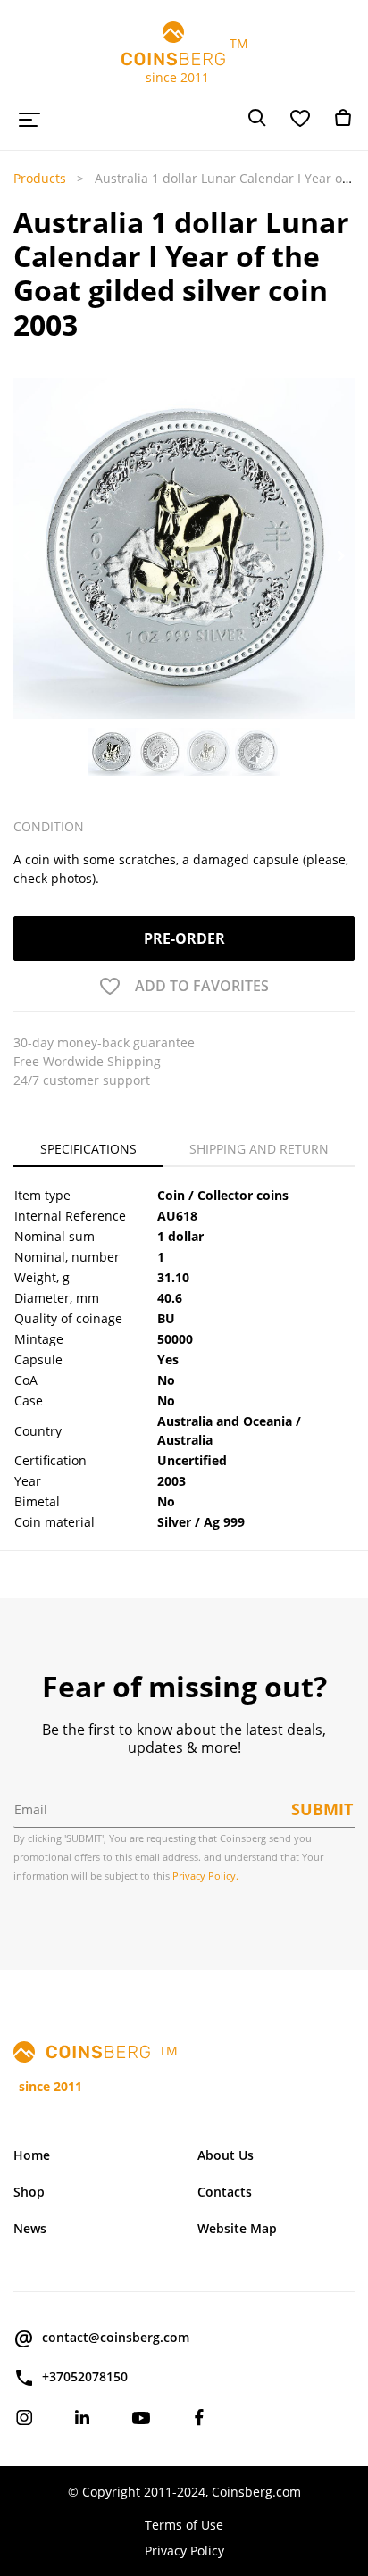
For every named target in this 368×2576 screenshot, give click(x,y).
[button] (27, 556)
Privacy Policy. (205, 1876)
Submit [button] (322, 1809)
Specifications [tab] (88, 1149)
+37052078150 (85, 2376)
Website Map (237, 2228)
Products (40, 178)
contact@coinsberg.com (116, 2337)
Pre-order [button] (184, 938)
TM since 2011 (184, 60)
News (30, 2228)
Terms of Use (184, 2525)
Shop (29, 2192)
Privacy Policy (184, 2551)
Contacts (225, 2192)
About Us (226, 2155)
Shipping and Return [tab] (259, 1149)
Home (32, 2155)
